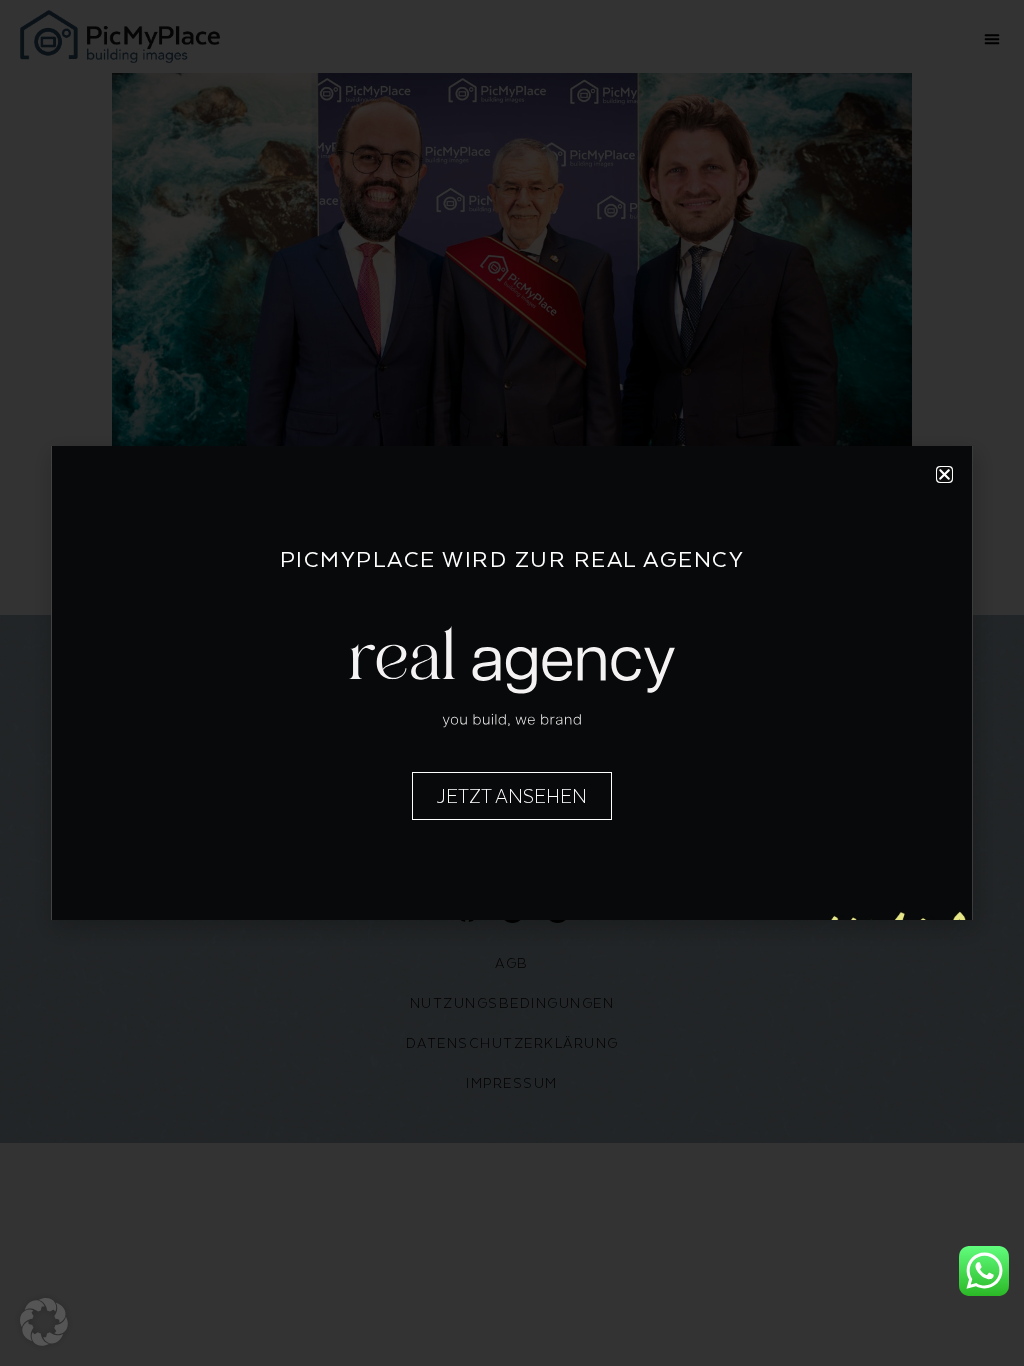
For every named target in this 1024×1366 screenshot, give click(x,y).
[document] (512, 683)
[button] (44, 1322)
